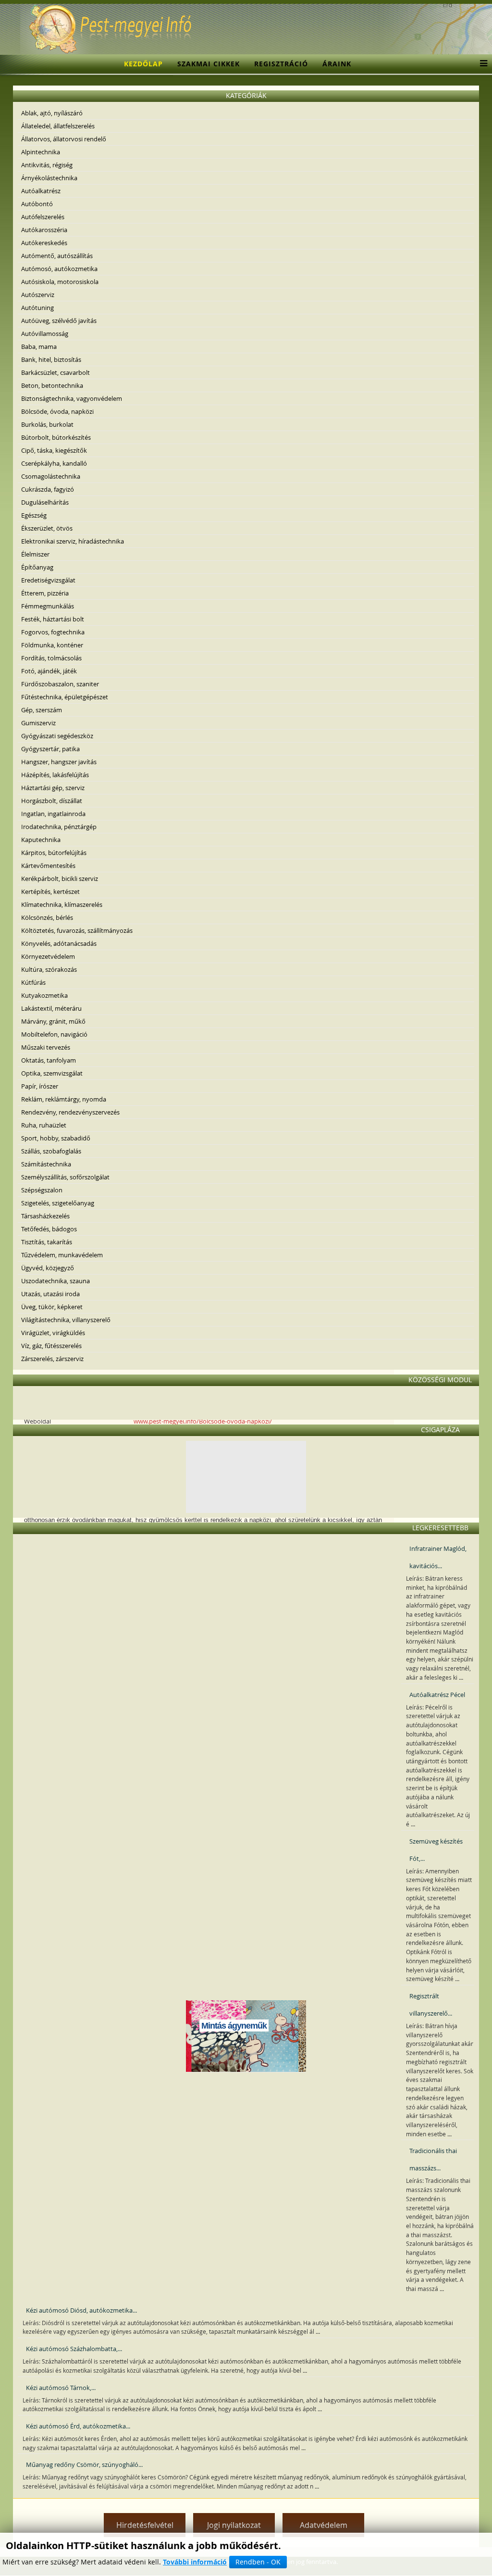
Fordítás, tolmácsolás (51, 658)
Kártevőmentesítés (48, 866)
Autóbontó (37, 204)
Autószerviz (38, 295)
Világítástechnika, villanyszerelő (66, 1320)
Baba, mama (39, 347)
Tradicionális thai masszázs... (433, 2159)
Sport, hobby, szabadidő (56, 1138)
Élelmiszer (35, 554)
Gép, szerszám (42, 710)
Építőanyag (37, 567)
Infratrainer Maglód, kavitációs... (438, 1557)
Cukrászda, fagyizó (48, 489)
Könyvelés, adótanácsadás (59, 943)
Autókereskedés (44, 243)
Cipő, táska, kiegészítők (54, 450)
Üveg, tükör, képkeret (52, 1307)
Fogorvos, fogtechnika (53, 632)
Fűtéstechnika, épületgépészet (65, 697)
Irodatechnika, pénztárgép (59, 827)
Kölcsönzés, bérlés (47, 917)
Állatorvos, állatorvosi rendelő (64, 139)
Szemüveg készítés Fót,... (436, 1850)
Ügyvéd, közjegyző (48, 1268)
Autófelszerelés (43, 217)
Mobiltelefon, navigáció (54, 1034)
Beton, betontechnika (52, 385)
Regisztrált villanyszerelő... (431, 2005)
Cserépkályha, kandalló (54, 463)
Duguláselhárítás (45, 502)
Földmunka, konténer (52, 645)
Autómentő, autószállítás (57, 256)
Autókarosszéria (44, 230)
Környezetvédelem (48, 956)
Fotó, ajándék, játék (49, 671)
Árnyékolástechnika (49, 178)
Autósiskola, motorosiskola (60, 282)
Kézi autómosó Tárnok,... (61, 2388)
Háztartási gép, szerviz (53, 788)
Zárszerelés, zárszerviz (52, 1359)
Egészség (34, 515)
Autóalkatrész (41, 191)
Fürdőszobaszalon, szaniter (60, 684)
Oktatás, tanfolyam (49, 1060)
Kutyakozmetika (44, 995)
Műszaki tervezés (46, 1047)
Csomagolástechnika (51, 476)
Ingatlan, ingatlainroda (53, 814)
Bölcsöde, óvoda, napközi (57, 411)
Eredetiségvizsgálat (48, 580)
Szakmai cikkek (209, 64)
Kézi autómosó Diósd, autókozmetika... (81, 2310)
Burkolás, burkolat (47, 424)
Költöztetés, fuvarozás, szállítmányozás (77, 930)
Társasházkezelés (45, 1216)
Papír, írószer (40, 1086)
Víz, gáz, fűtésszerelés (51, 1346)
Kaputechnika (41, 840)
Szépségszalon (42, 1190)
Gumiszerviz (38, 723)
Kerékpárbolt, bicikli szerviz (60, 879)
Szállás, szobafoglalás (51, 1151)
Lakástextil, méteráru (51, 1008)
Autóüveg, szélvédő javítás (59, 321)
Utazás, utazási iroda (50, 1294)
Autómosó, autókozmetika (59, 269)
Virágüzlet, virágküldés (53, 1333)
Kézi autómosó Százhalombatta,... (74, 2349)
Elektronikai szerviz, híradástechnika (73, 541)
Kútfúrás (33, 982)
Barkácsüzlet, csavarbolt (55, 372)
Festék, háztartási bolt (53, 619)
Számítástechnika (46, 1164)
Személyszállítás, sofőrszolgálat (65, 1177)
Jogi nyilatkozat (234, 2525)
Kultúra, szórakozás (49, 969)
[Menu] (481, 64)
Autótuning (37, 308)
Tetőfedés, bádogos (49, 1229)
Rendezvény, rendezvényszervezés (70, 1112)
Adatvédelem (324, 2525)
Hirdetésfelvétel (145, 2525)
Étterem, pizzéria (45, 593)
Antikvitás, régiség (47, 165)
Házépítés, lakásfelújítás (55, 775)
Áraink (337, 64)
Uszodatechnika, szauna (55, 1281)
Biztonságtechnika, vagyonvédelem (72, 398)
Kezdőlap (143, 64)
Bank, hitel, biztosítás (51, 359)
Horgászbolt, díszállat (52, 801)
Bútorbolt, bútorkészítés (56, 437)
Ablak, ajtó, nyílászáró (52, 113)
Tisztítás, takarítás (47, 1242)
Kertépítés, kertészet (50, 892)
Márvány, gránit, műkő (53, 1021)
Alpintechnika (41, 152)
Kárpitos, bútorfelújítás (54, 853)
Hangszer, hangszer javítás (59, 762)
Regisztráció (281, 64)
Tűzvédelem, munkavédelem (62, 1255)
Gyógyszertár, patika (50, 749)
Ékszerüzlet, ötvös (47, 528)
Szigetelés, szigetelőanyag (58, 1203)
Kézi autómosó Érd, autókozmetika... (78, 2426)
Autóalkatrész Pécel (437, 1695)
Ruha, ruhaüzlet (44, 1125)
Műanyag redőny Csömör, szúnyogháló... (84, 2465)
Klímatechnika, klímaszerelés (62, 904)
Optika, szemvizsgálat (52, 1073)
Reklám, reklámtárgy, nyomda (64, 1099)
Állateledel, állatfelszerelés (58, 126)
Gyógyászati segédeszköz (57, 736)
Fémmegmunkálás (48, 606)
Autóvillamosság (45, 334)
